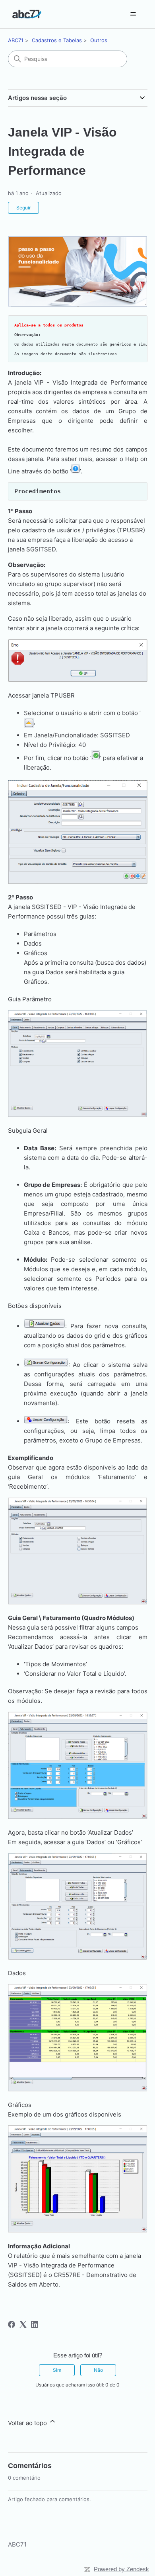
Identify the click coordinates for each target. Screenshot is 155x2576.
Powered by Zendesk (121, 2569)
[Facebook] (12, 2324)
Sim (57, 2370)
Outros (99, 40)
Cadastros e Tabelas (57, 40)
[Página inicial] (27, 14)
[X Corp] (23, 2324)
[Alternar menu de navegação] (133, 14)
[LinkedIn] (35, 2324)
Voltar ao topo (28, 2423)
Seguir (23, 208)
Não (98, 2370)
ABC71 (16, 40)
